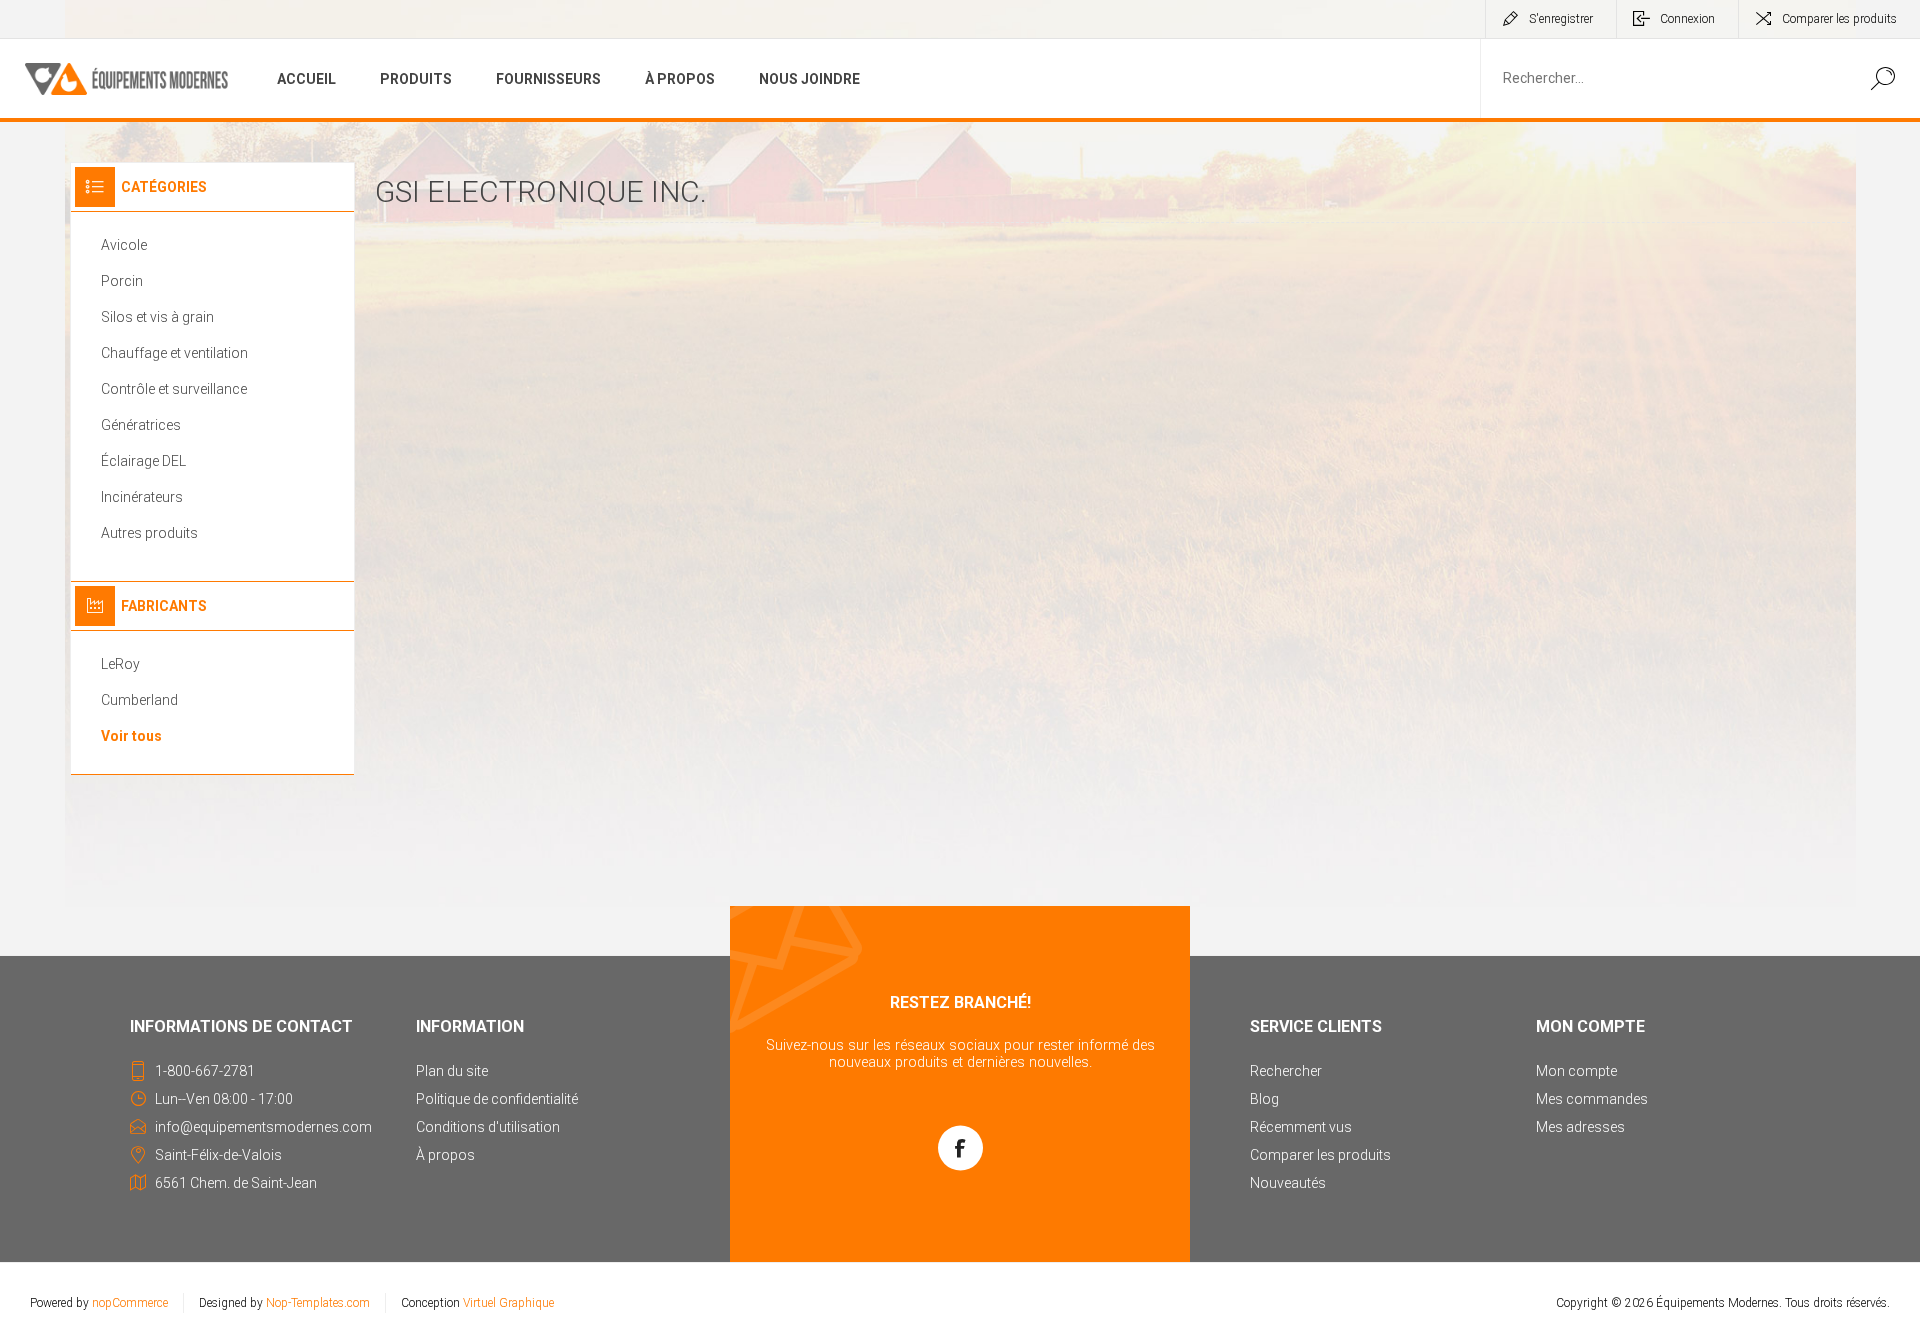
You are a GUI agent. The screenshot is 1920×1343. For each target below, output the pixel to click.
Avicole (124, 245)
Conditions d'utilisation (488, 1127)
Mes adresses (1580, 1127)
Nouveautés (1288, 1183)
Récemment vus (1301, 1127)
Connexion (1687, 19)
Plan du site (452, 1071)
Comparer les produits (1839, 19)
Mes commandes (1592, 1099)
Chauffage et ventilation (174, 353)
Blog (1264, 1099)
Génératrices (141, 425)
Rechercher (1882, 78)
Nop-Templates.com (318, 1303)
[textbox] (1663, 78)
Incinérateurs (142, 497)
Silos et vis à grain (157, 317)
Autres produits (149, 533)
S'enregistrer (1561, 19)
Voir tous (131, 736)
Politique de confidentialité (497, 1099)
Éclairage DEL (143, 461)
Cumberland (139, 700)
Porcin (122, 281)
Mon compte (1576, 1071)
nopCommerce (130, 1303)
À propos (445, 1155)
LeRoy (120, 664)
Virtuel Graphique (508, 1303)
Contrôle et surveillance (174, 389)
